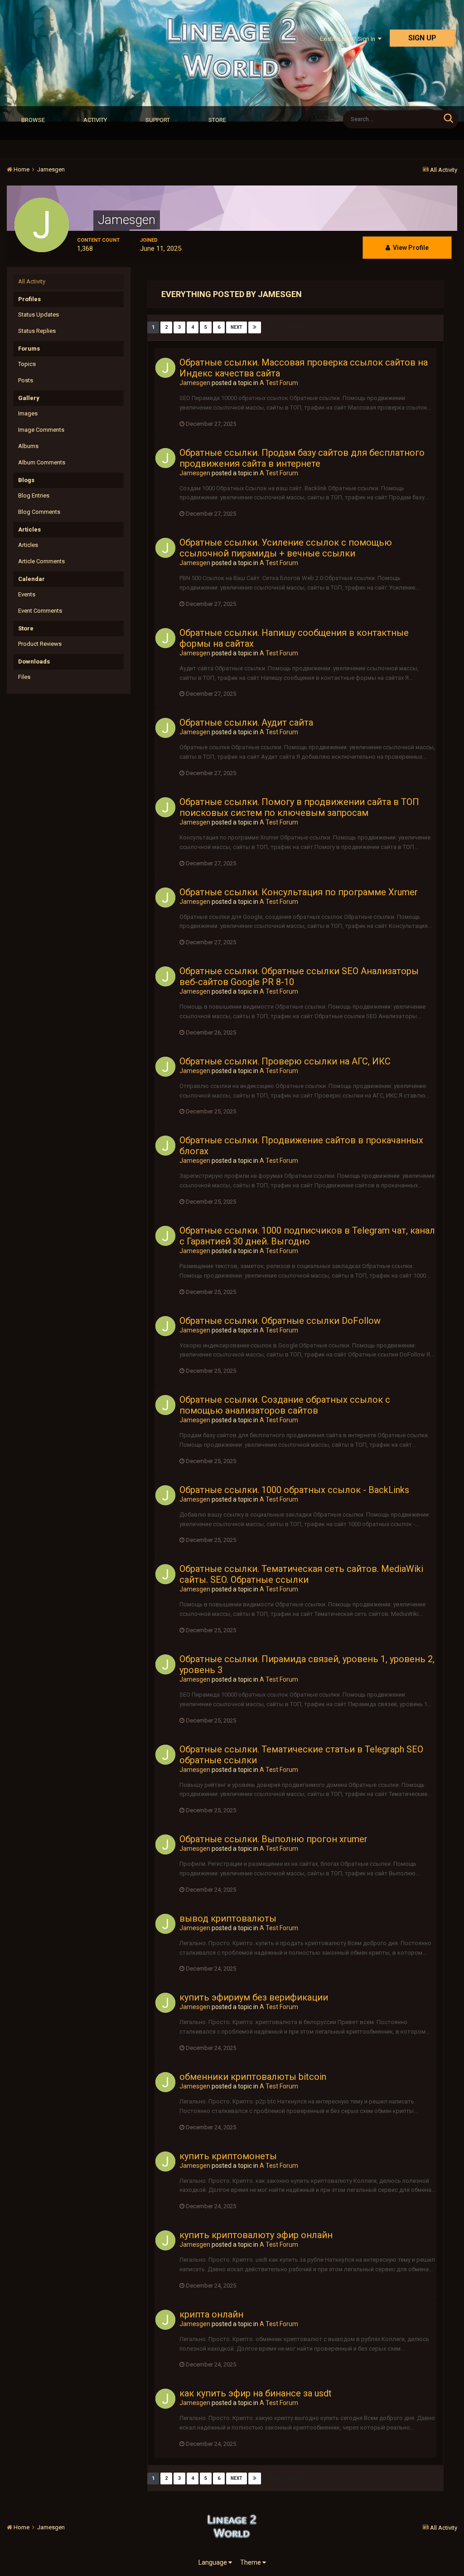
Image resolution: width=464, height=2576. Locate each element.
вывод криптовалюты (228, 1918)
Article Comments (41, 561)
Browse (33, 120)
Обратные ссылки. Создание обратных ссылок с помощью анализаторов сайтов (285, 1405)
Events (27, 594)
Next (237, 327)
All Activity (32, 281)
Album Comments (42, 462)
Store (217, 120)
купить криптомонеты (228, 2156)
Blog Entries (34, 495)
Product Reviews (40, 644)
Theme (251, 2562)
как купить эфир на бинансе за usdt (256, 2393)
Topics (27, 364)
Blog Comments (39, 512)
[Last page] (255, 327)
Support (158, 120)
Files (24, 677)
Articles (28, 545)
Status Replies (37, 331)
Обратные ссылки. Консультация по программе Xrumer (299, 892)
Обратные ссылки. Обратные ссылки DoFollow (280, 1321)
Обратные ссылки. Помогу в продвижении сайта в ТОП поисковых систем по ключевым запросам (299, 807)
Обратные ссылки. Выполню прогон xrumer (273, 1839)
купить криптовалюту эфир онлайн (256, 2235)
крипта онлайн (211, 2314)
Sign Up (422, 38)
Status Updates (39, 315)
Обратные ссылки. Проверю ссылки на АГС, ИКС (285, 1061)
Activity (95, 120)
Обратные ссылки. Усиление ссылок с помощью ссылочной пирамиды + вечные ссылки (286, 548)
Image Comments (41, 430)
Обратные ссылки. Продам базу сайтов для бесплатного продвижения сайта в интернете (302, 458)
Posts (26, 380)
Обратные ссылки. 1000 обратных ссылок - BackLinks (294, 1490)
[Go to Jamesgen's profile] (165, 368)
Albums (28, 446)
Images (28, 413)
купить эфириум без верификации (254, 1997)
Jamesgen (195, 383)
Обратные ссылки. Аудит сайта (246, 722)
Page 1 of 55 (285, 327)
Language (213, 2562)
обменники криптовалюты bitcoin (253, 2077)
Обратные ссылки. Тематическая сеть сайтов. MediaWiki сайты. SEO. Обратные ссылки (301, 1574)
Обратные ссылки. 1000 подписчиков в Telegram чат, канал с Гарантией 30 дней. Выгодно (307, 1236)
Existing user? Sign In (349, 39)
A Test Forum (279, 383)
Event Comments (40, 611)
